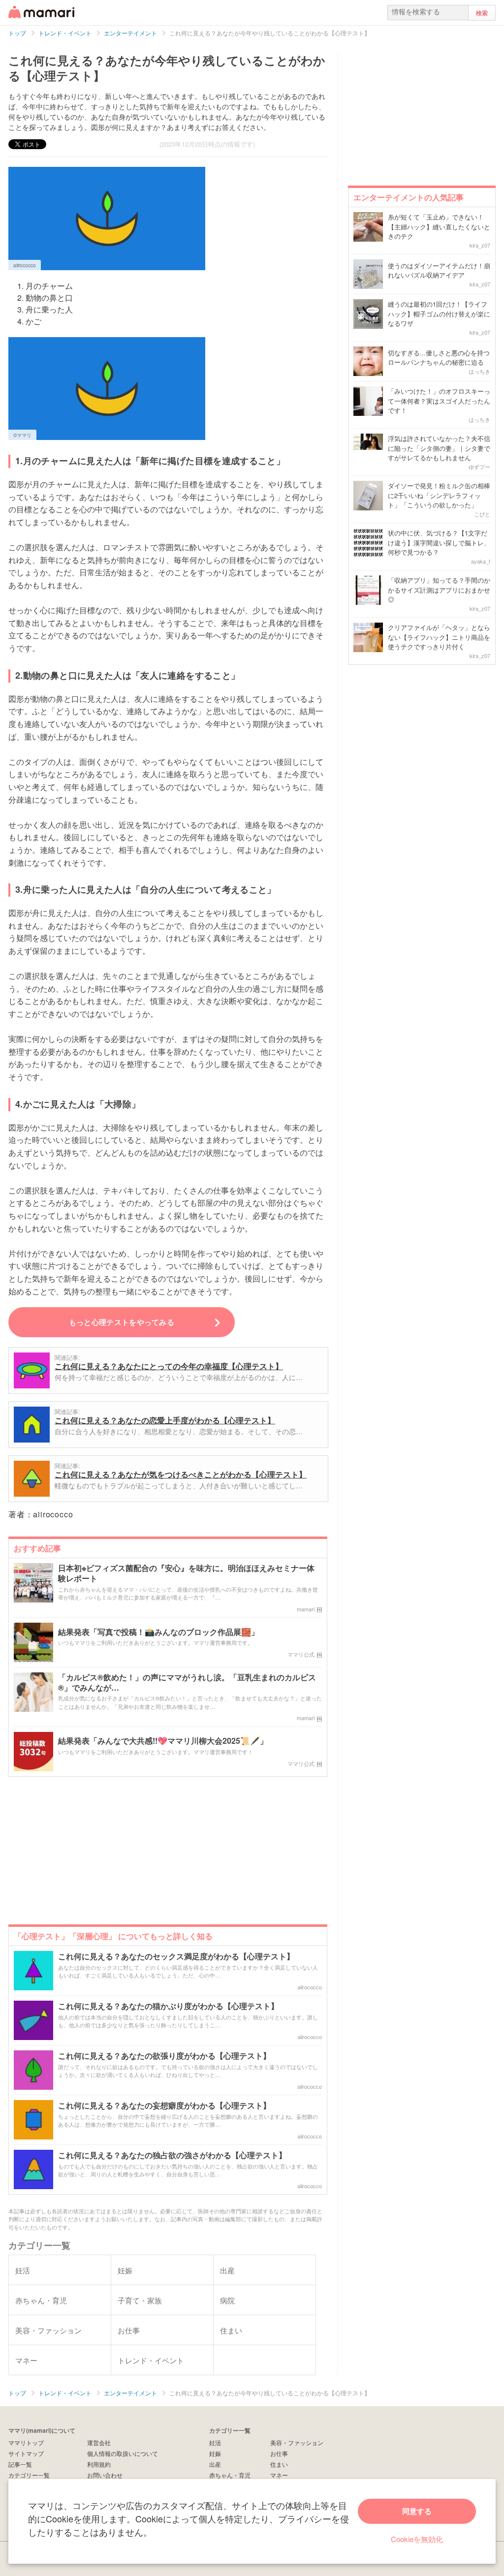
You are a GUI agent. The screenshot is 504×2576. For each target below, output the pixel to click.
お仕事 (279, 2453)
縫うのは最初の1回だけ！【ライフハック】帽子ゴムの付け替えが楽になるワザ (439, 314)
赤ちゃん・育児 (230, 2475)
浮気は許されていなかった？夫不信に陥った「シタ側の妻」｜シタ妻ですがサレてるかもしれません (439, 448)
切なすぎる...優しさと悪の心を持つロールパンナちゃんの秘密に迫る (439, 358)
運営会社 (99, 2442)
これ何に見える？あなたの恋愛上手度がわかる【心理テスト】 (165, 1420)
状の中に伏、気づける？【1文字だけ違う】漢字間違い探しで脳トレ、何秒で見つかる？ (439, 542)
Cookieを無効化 (417, 2539)
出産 (215, 2464)
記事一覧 (20, 2464)
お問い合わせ (105, 2475)
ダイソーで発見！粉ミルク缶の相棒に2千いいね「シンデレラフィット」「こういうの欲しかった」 (439, 495)
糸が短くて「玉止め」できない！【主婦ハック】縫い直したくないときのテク (439, 226)
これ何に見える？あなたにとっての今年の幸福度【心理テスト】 (169, 1366)
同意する (417, 2511)
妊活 (215, 2442)
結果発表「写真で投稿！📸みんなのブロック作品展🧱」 (158, 1632)
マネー (279, 2475)
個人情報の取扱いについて (123, 2453)
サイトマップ (26, 2453)
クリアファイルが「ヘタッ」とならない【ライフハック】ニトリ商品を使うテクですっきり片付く (439, 637)
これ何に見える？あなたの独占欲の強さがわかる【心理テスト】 (172, 2155)
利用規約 (99, 2464)
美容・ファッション (297, 2442)
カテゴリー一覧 (29, 2475)
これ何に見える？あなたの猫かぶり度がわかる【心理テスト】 (168, 2006)
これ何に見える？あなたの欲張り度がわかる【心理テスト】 (164, 2056)
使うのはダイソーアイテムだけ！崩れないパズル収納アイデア (439, 270)
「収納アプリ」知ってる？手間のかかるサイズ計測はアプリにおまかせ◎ (439, 590)
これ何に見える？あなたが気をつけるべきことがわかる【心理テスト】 (181, 1474)
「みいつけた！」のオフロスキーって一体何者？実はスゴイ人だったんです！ (439, 401)
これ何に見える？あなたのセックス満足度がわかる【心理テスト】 (176, 1957)
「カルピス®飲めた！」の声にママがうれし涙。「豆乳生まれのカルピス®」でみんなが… (187, 1683)
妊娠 (215, 2453)
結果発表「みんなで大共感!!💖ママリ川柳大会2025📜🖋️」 (163, 1741)
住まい (279, 2464)
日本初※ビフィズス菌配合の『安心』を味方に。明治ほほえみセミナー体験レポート (186, 1573)
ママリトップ (26, 2442)
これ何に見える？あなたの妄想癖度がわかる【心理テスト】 (164, 2106)
